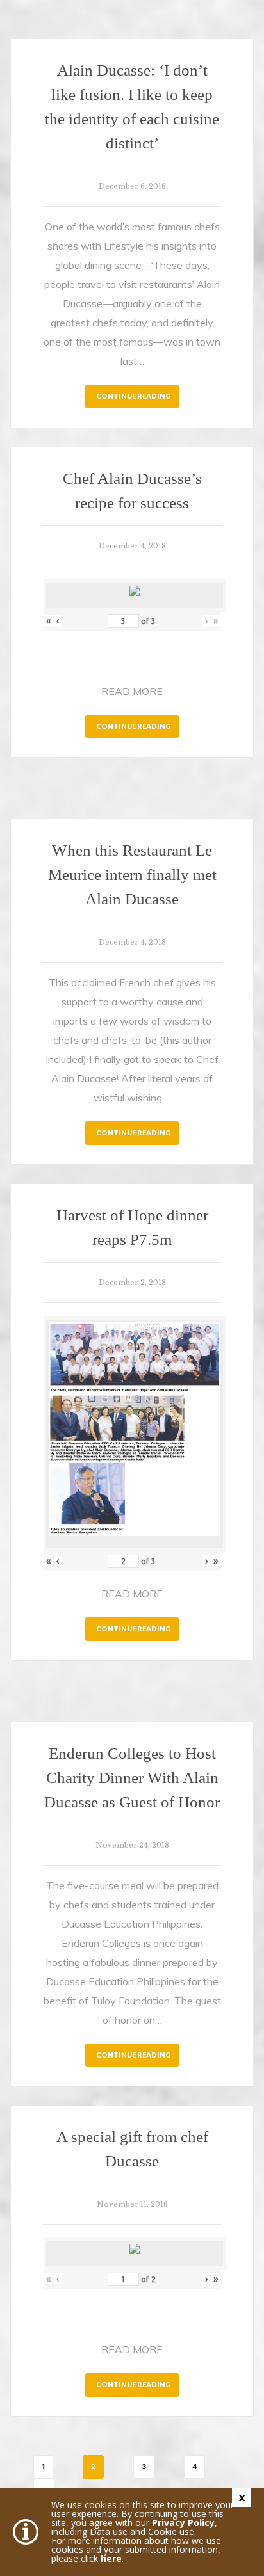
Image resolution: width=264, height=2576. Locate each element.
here (111, 2558)
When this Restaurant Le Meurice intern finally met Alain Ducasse (132, 875)
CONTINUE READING (134, 396)
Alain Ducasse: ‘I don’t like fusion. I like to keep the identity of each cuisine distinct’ (132, 107)
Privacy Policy (183, 2523)
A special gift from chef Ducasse (132, 2149)
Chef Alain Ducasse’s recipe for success (132, 491)
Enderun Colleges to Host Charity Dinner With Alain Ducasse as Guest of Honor (132, 1778)
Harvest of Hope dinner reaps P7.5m (132, 1227)
